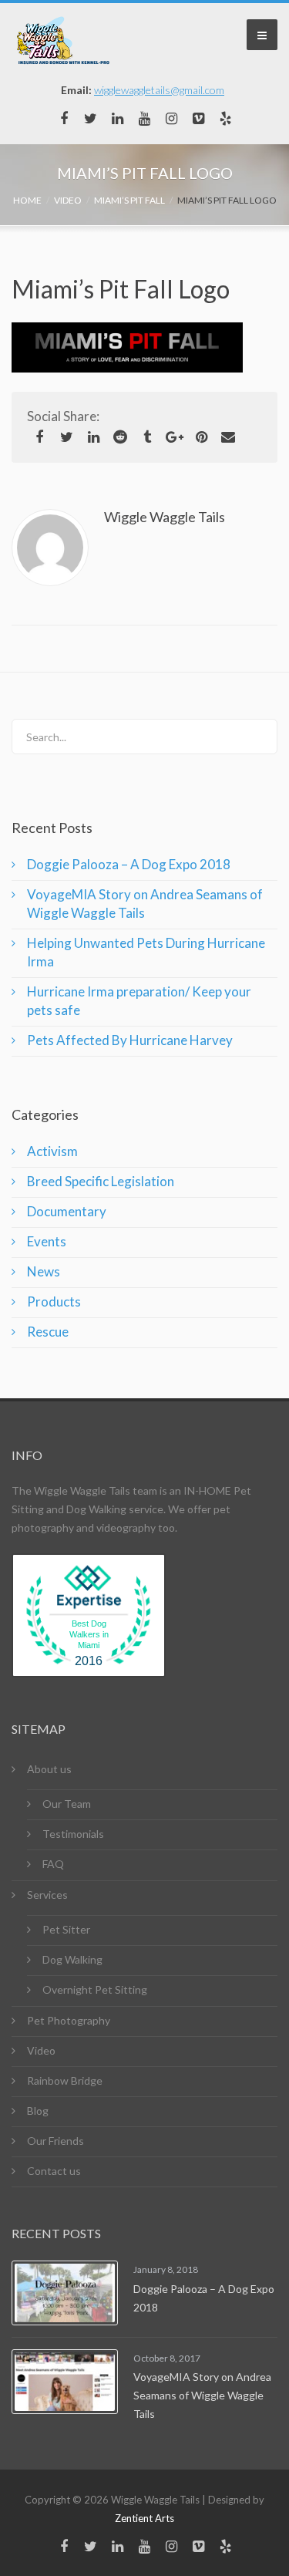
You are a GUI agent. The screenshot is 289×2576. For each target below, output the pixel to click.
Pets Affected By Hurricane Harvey (130, 1040)
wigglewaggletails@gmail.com (159, 90)
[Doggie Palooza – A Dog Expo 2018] (65, 2293)
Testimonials (73, 1834)
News (44, 1271)
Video (41, 2050)
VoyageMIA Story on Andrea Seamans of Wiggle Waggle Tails (202, 2395)
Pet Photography (69, 2020)
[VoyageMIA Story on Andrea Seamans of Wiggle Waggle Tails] (65, 2382)
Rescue (48, 1332)
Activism (52, 1151)
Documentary (67, 1211)
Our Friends (55, 2141)
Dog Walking (72, 1959)
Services (47, 1895)
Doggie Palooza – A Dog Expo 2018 (129, 864)
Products (54, 1301)
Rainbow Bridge (65, 2080)
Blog (38, 2111)
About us (49, 1769)
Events (47, 1241)
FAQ (53, 1864)
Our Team (67, 1804)
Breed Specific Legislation (101, 1181)
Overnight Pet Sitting (95, 1989)
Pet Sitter (66, 1929)
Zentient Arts (144, 2518)
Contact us (54, 2171)
